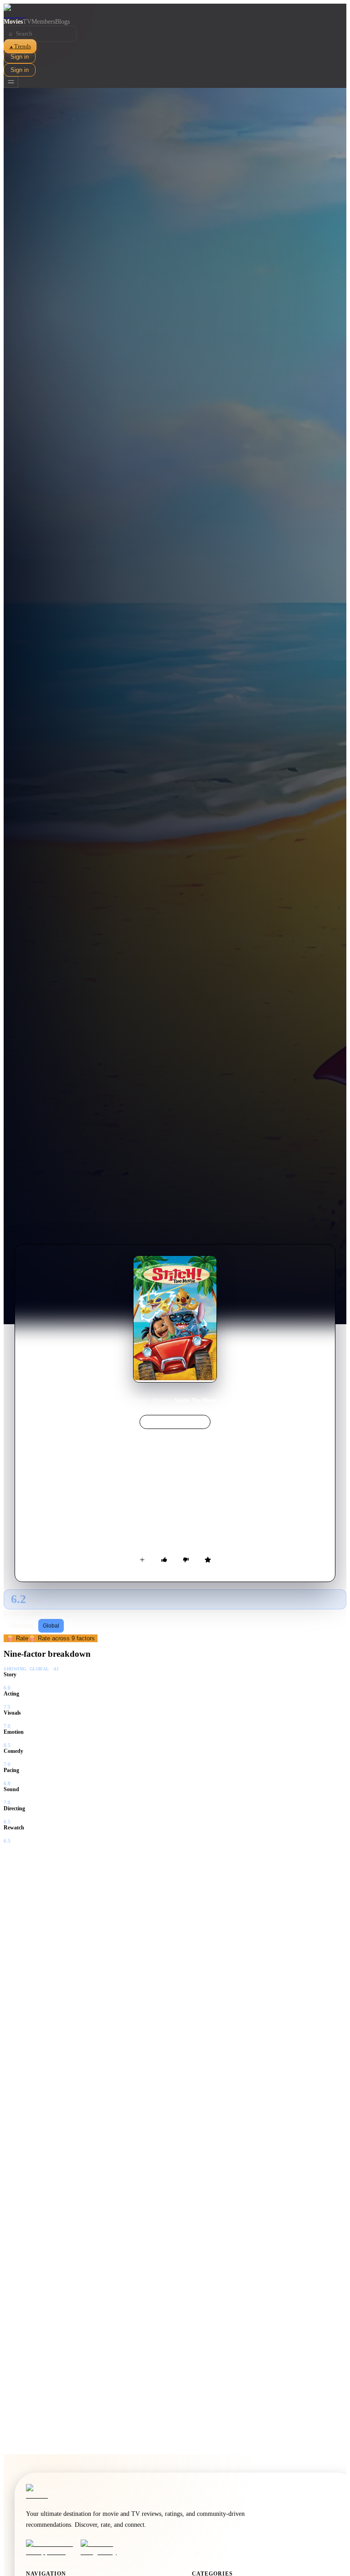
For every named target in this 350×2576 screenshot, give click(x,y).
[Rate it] (208, 1560)
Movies (13, 22)
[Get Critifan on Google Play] (105, 2548)
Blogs (62, 22)
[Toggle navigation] (11, 82)
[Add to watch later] (142, 1560)
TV (27, 22)
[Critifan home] (175, 11)
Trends (20, 46)
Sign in (20, 57)
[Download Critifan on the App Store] (51, 2548)
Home (141, 1400)
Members (43, 22)
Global (51, 1626)
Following (22, 1626)
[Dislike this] (186, 1560)
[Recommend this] (164, 1560)
